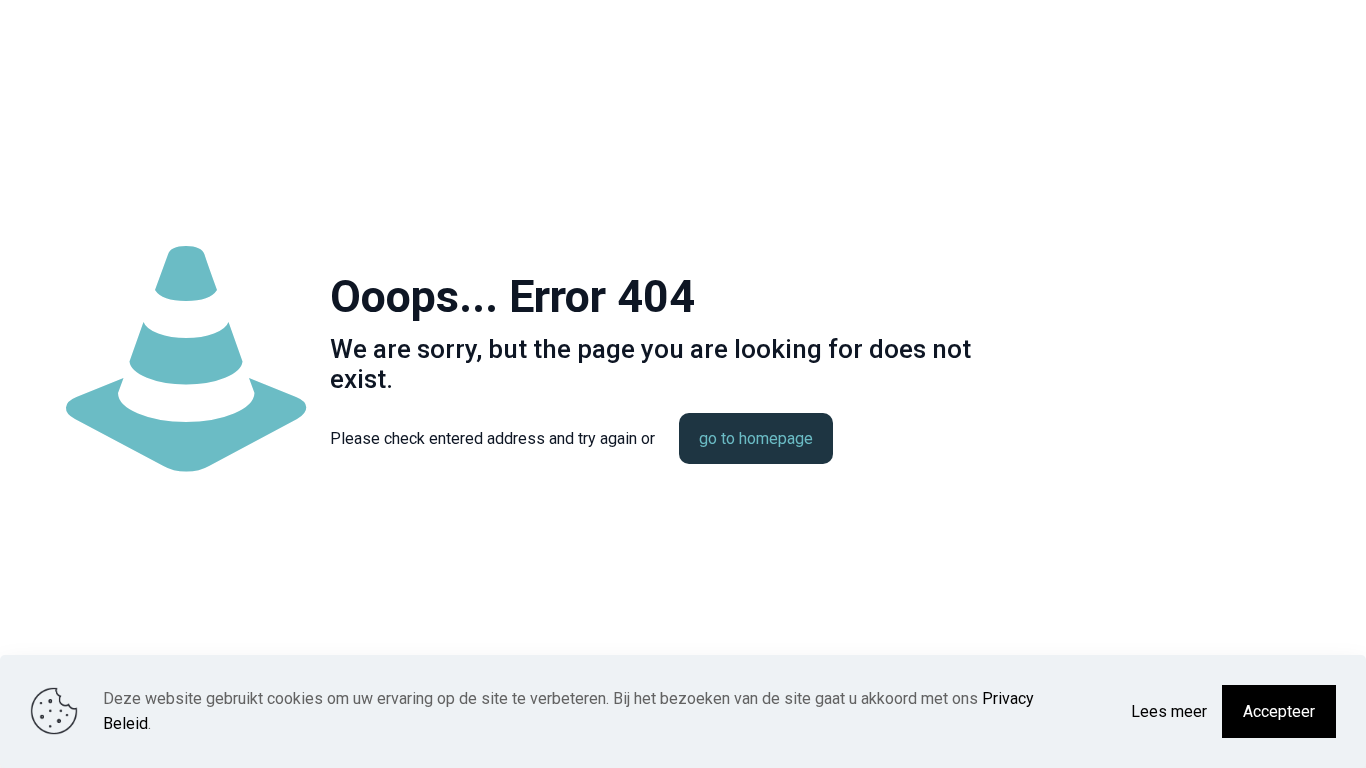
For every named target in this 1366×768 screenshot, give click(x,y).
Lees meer (1169, 711)
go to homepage (756, 438)
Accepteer (1279, 711)
